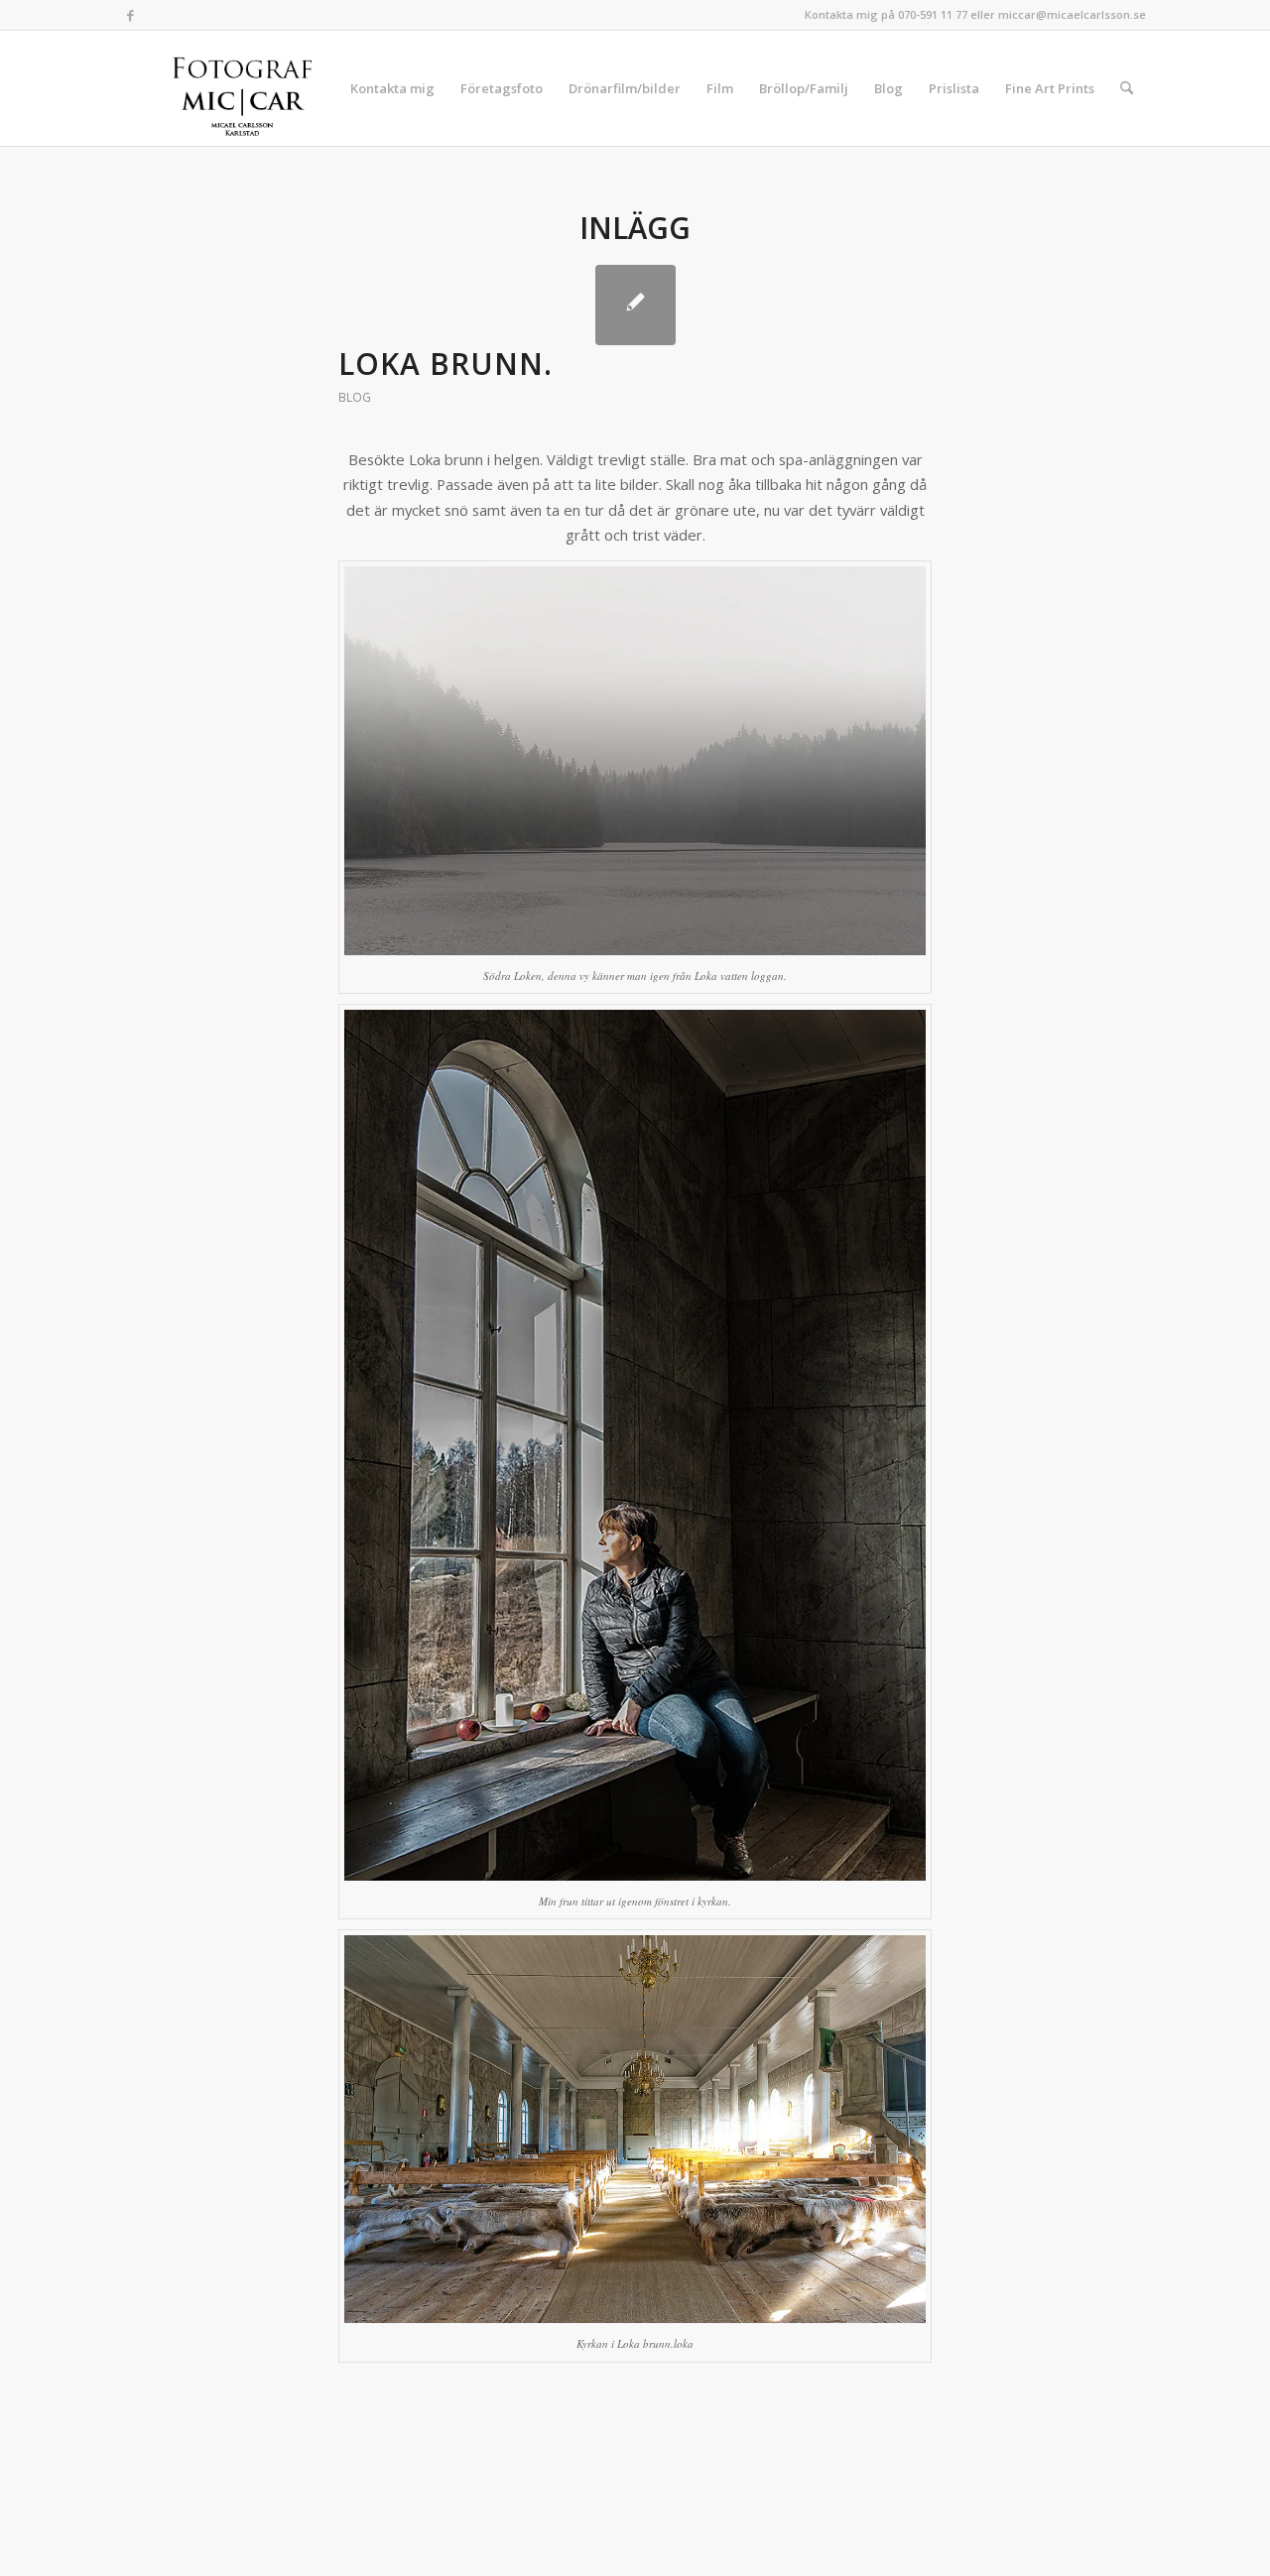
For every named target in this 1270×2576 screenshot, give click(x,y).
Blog (355, 397)
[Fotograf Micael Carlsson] (250, 88)
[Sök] (1127, 88)
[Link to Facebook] (130, 15)
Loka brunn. (445, 364)
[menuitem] (392, 88)
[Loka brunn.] (635, 305)
